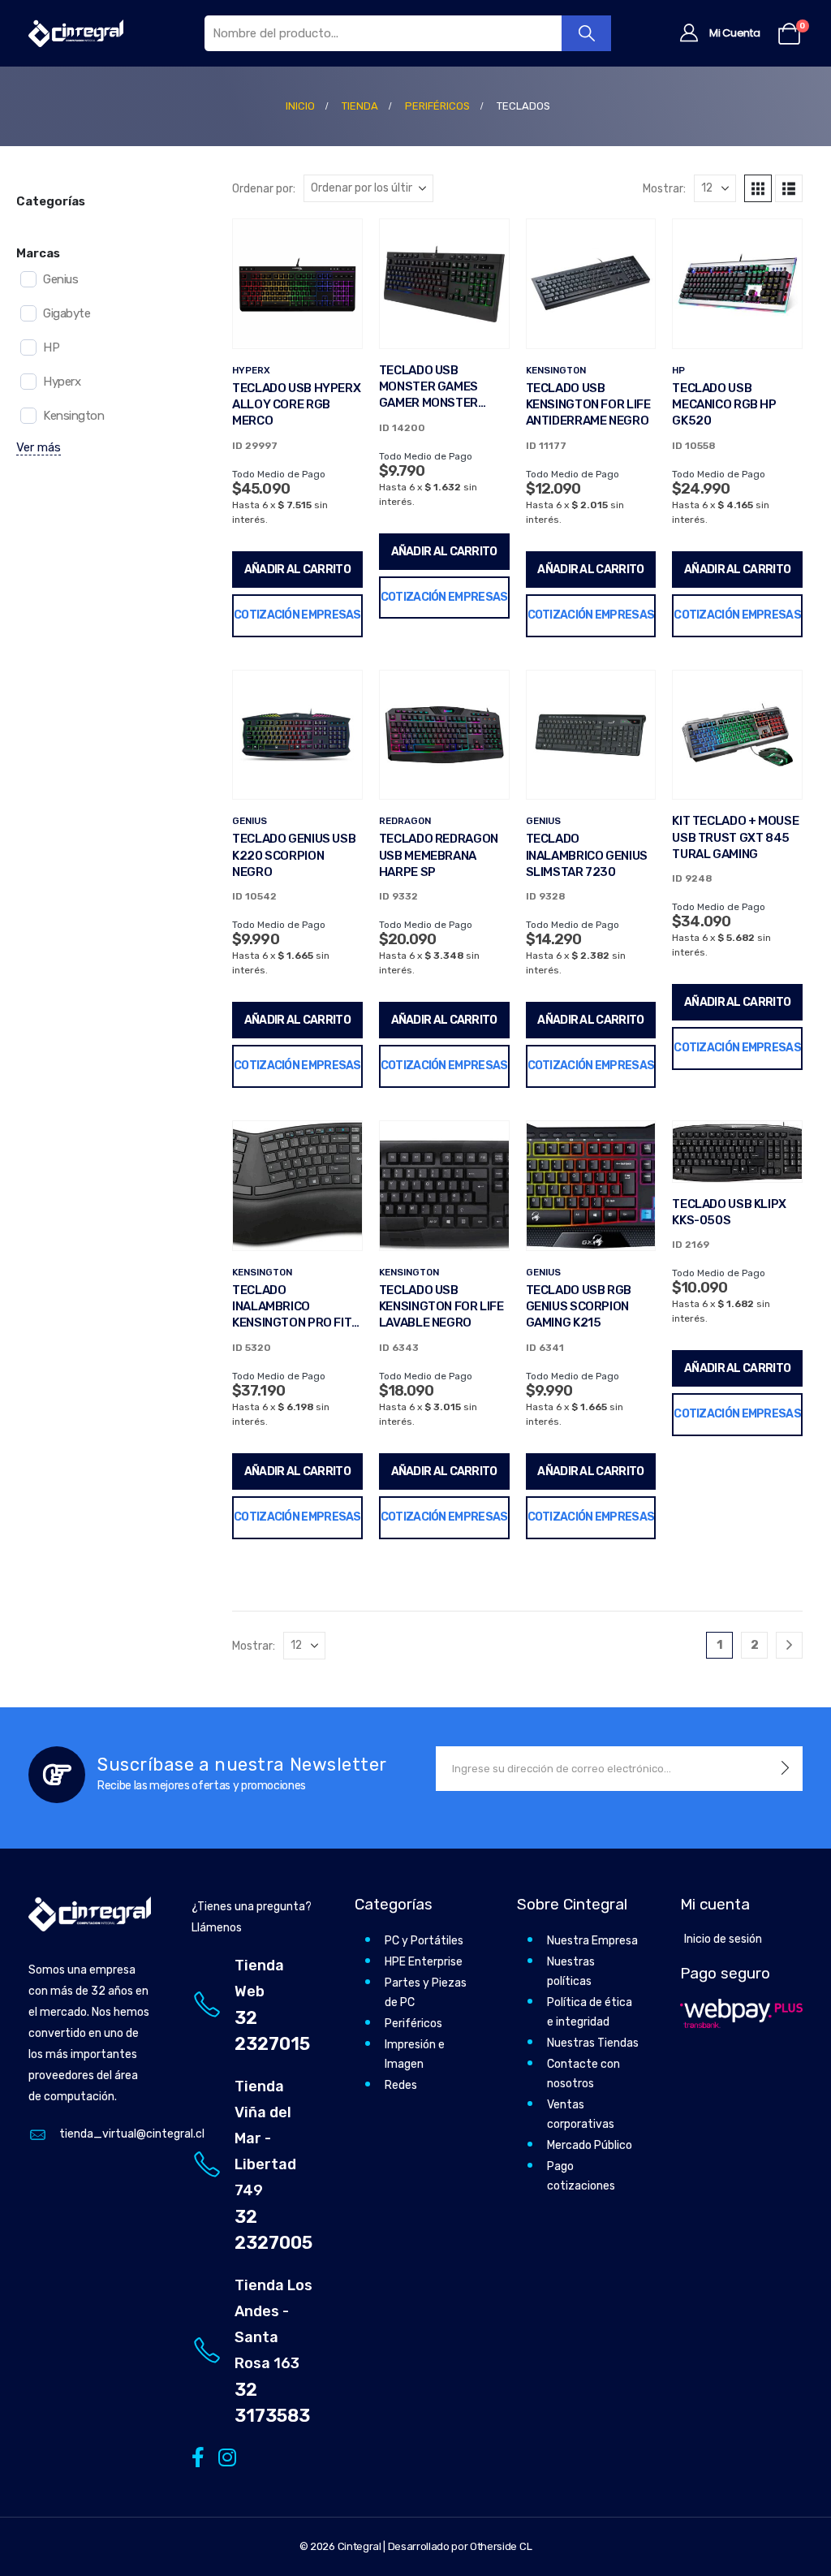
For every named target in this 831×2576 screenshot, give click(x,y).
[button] (758, 188)
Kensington (556, 370)
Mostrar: (664, 188)
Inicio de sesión (723, 1939)
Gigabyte (67, 313)
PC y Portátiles (424, 1941)
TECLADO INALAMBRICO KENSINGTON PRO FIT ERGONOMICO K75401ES (292, 1323)
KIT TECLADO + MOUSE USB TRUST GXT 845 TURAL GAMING (735, 837)
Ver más (39, 447)
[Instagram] (224, 2457)
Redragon (405, 821)
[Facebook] (198, 2457)
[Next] (789, 1645)
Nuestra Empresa (592, 1941)
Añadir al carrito (297, 570)
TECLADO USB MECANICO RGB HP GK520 (724, 405)
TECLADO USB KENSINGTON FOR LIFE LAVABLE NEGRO (441, 1307)
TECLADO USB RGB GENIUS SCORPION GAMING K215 (579, 1307)
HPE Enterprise (424, 1962)
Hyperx (251, 370)
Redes (401, 2085)
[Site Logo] (76, 33)
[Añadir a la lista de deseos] (338, 244)
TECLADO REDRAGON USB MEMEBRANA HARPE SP (439, 855)
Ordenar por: (264, 188)
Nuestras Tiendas (593, 2043)
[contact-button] (785, 1769)
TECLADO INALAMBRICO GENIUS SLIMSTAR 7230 (587, 855)
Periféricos (413, 2024)
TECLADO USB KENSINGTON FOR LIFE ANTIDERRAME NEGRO (588, 405)
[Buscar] (586, 33)
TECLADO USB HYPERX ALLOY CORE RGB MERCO (296, 405)
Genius (250, 821)
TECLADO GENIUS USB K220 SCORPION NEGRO (294, 855)
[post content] (297, 284)
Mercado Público (590, 2145)
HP (678, 370)
